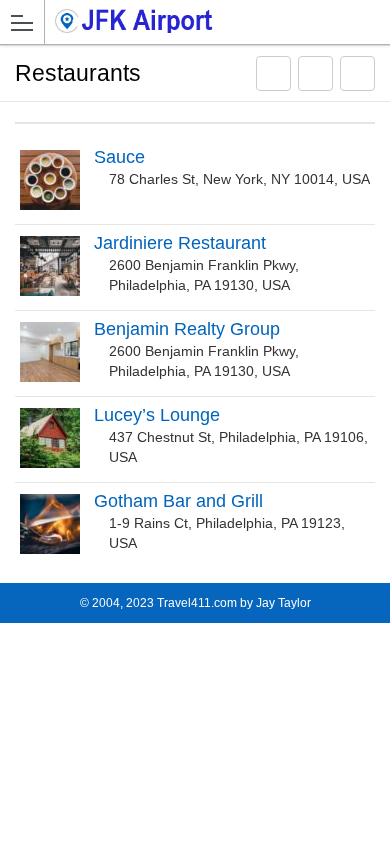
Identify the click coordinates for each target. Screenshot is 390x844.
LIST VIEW (315, 83)
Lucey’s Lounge (157, 415)
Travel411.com (197, 603)
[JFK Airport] (138, 21)
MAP (273, 83)
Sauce (119, 157)
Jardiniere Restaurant (180, 243)
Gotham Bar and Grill (178, 501)
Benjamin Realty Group (187, 329)
